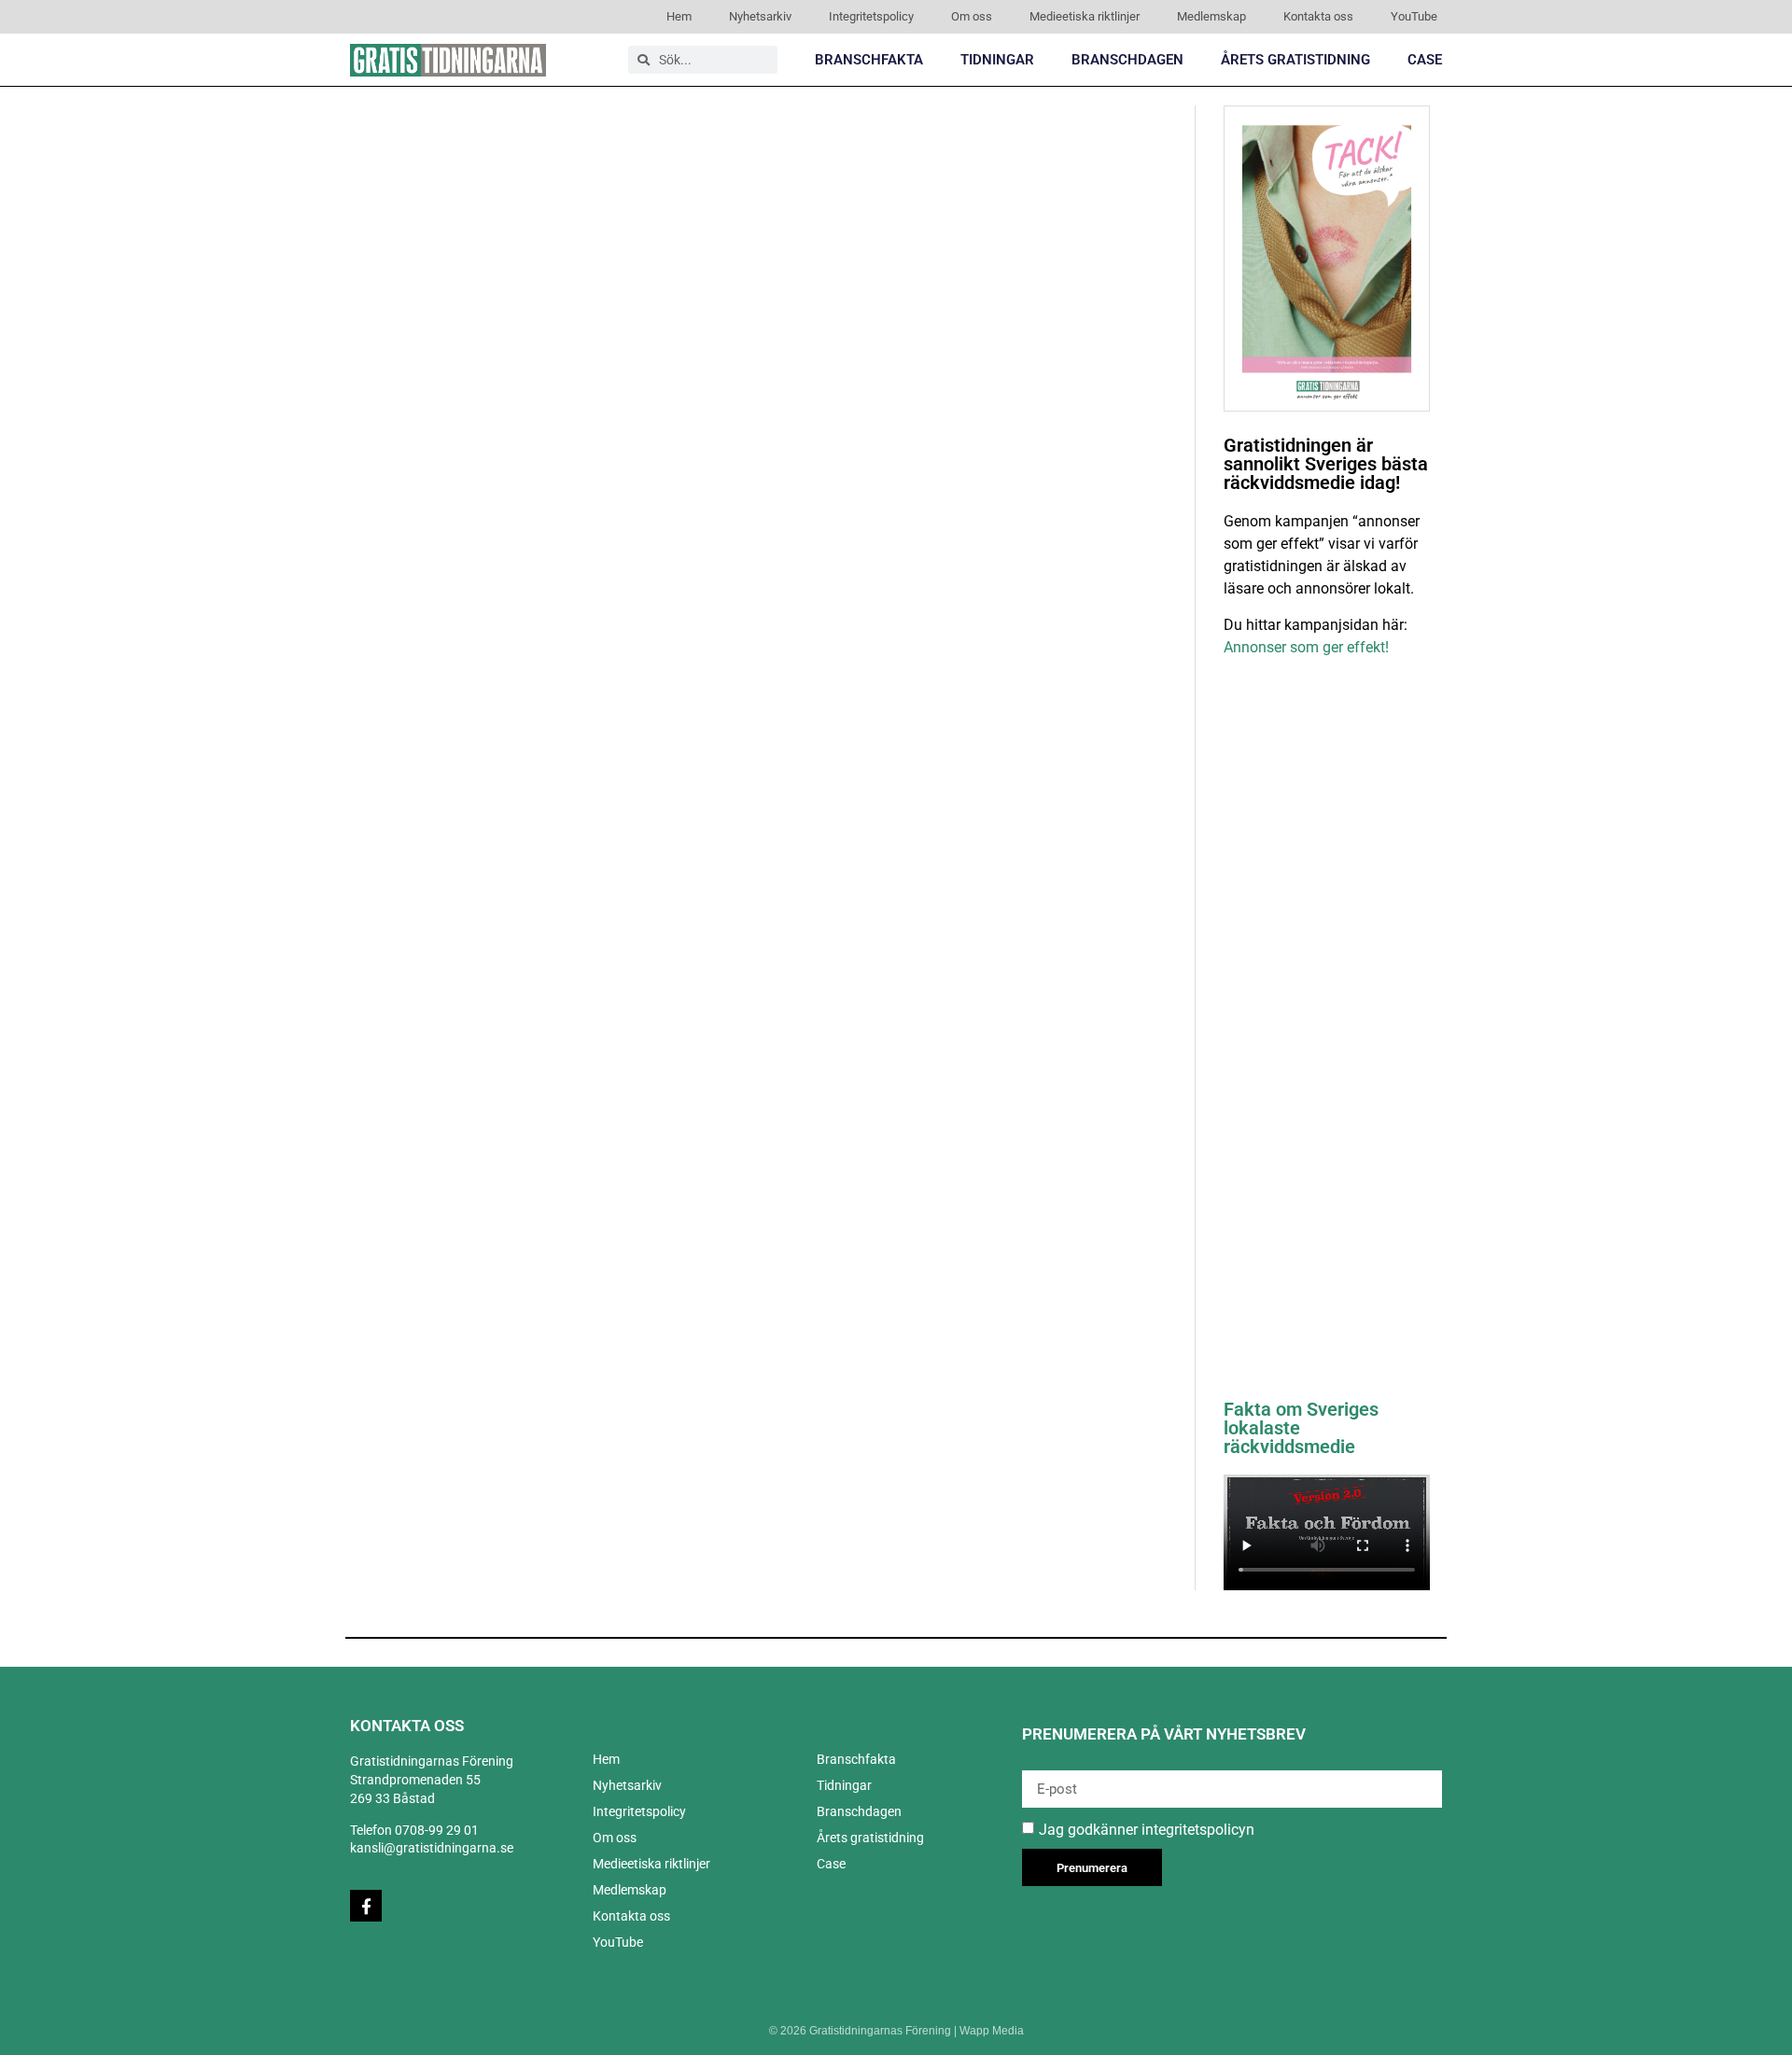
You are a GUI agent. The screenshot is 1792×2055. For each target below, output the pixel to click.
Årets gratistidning (1295, 60)
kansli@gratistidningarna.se (432, 1848)
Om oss (972, 16)
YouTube (1414, 16)
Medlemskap (1211, 16)
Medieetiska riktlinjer (1085, 16)
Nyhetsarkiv (760, 16)
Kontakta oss (1318, 16)
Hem (679, 16)
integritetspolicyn (1198, 1830)
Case (1425, 60)
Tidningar (997, 60)
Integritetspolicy (871, 16)
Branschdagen (1127, 60)
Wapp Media (992, 2031)
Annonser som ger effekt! (1306, 647)
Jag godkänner (1147, 1830)
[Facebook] (366, 1906)
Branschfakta (869, 60)
